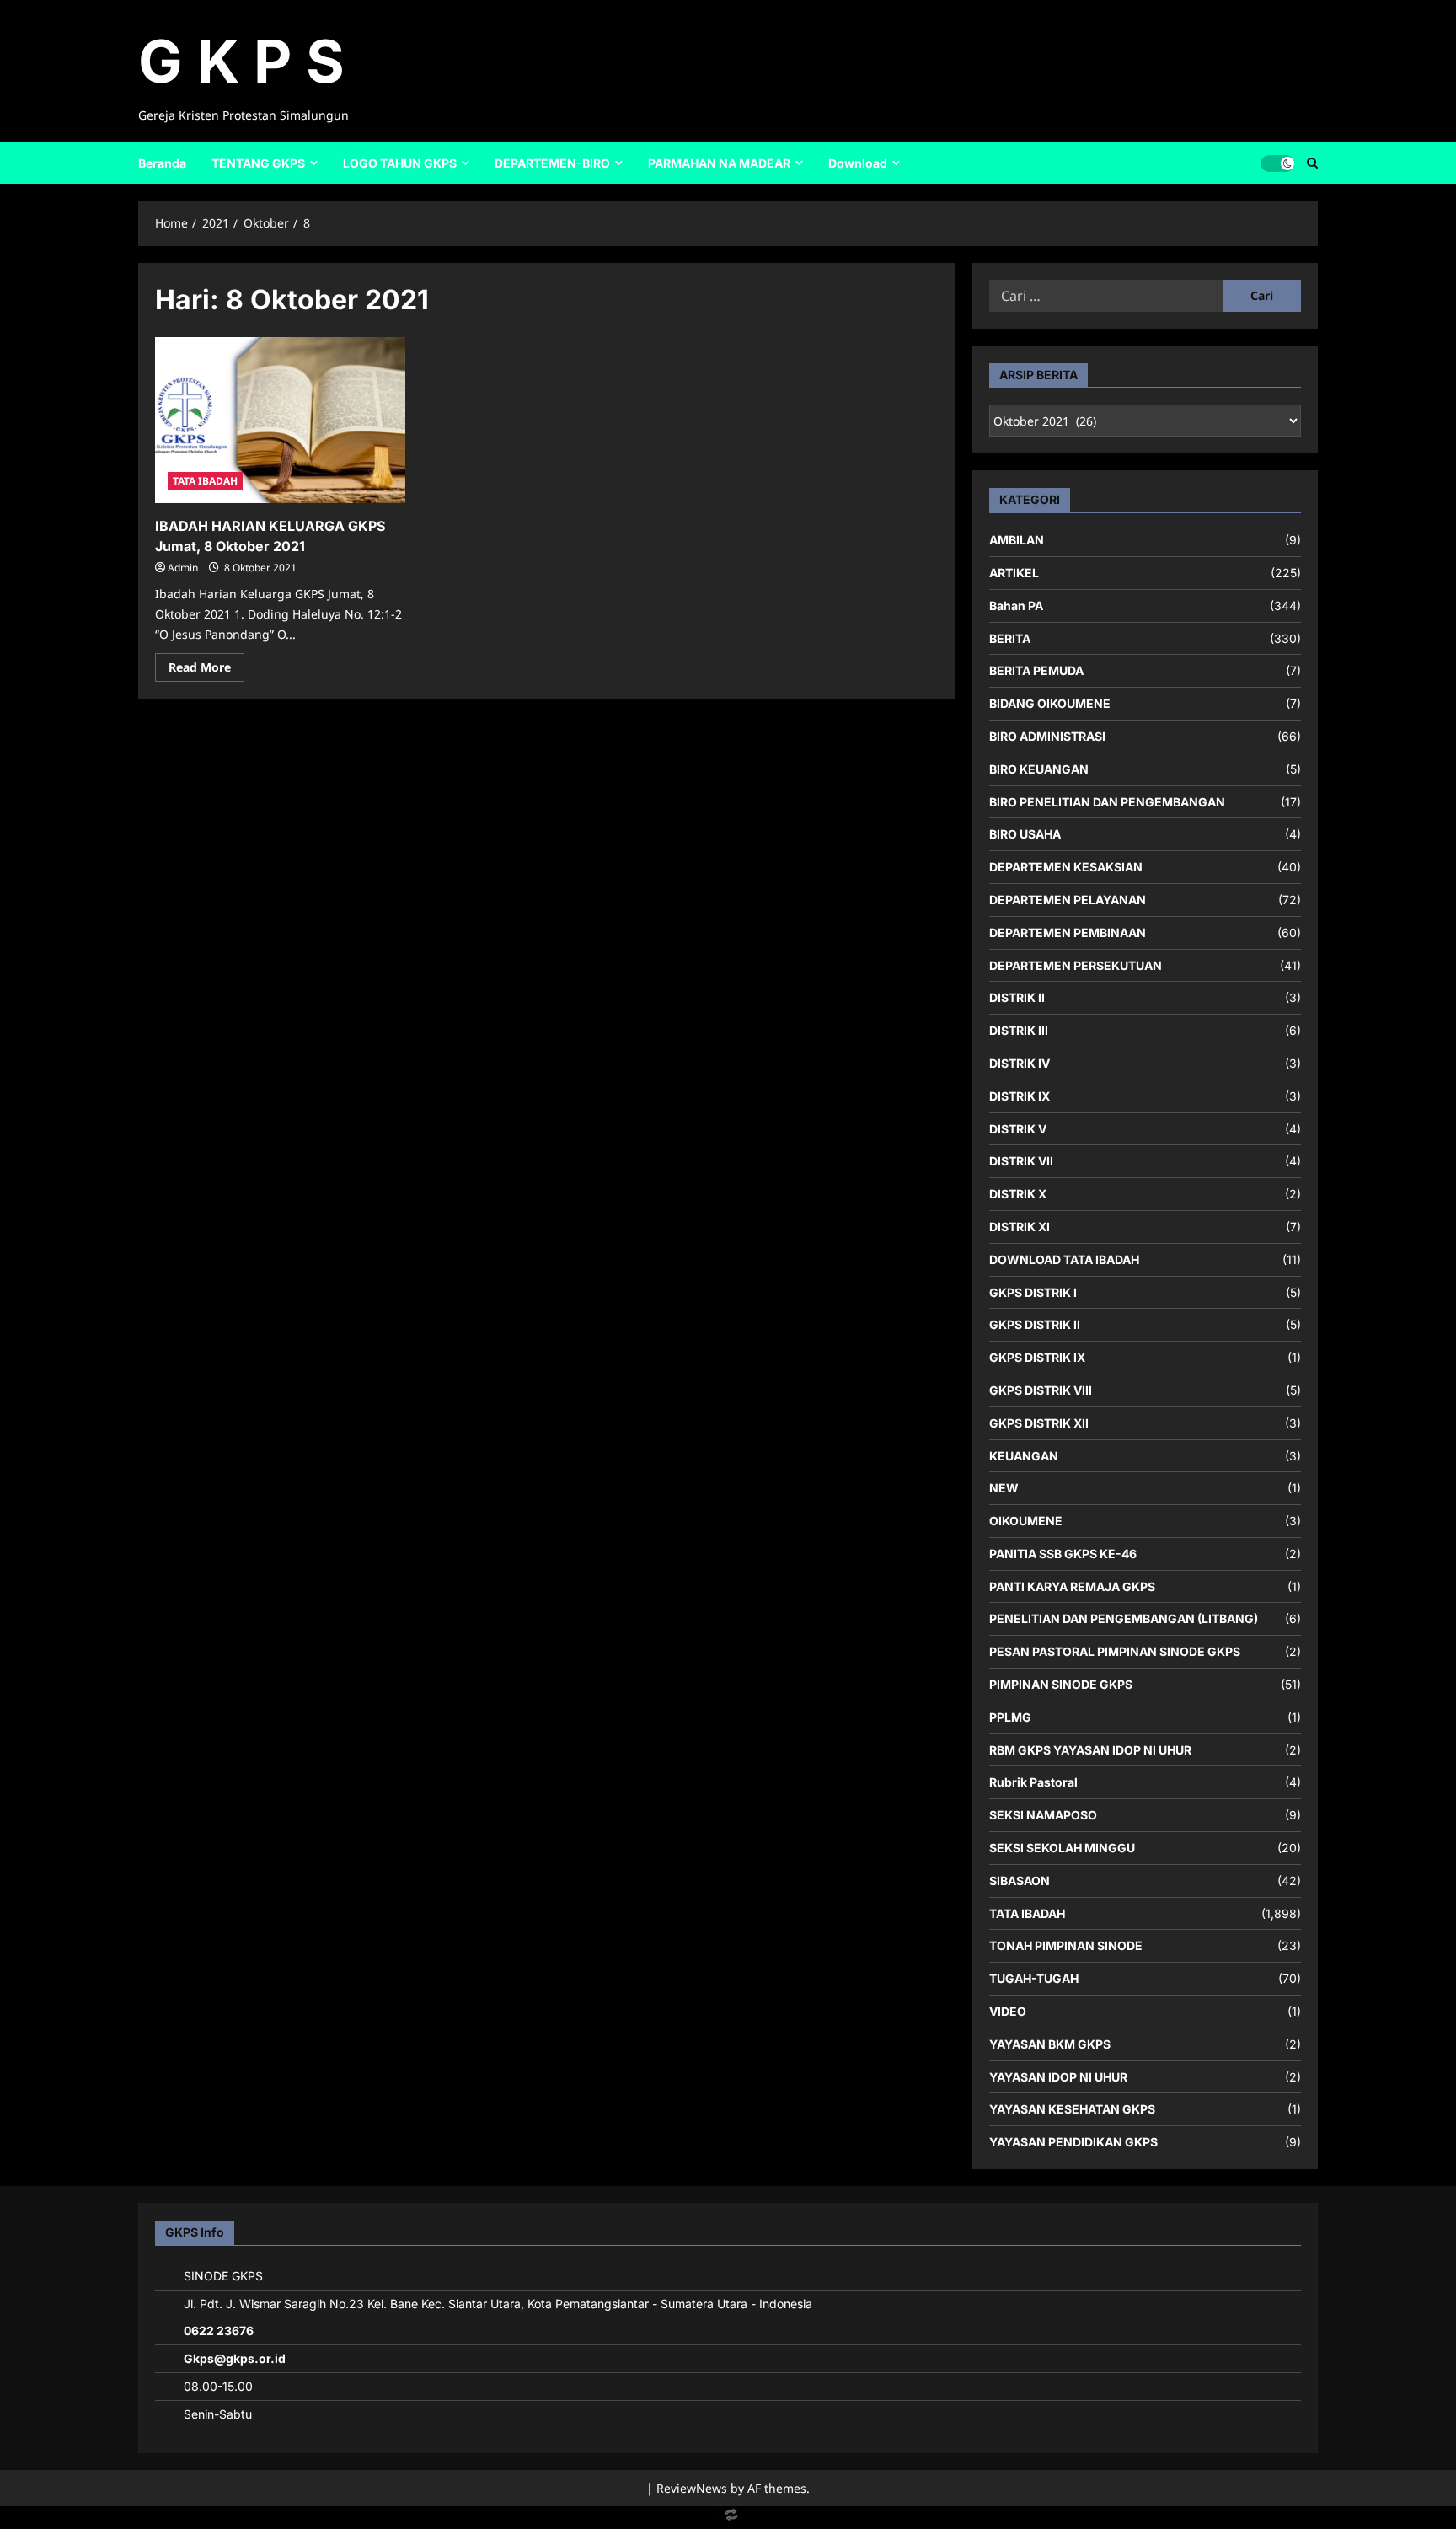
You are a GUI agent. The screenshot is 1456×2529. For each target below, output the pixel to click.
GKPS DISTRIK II (1035, 1324)
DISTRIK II (1017, 997)
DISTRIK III (1019, 1030)
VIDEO (1008, 2011)
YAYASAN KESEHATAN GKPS (1072, 2109)
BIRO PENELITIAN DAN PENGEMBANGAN (1107, 802)
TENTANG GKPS (258, 163)
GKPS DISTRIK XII (1039, 1423)
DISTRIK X (1018, 1194)
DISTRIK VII (1021, 1161)
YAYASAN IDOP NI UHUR (1058, 2077)
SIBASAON (1020, 1881)
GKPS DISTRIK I (1033, 1292)
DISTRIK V (1018, 1129)
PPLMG (1010, 1717)
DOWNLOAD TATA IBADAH (1064, 1259)
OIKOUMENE (1026, 1521)
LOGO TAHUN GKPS (400, 163)
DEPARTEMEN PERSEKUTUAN (1076, 965)
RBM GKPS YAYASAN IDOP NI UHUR (1090, 1750)
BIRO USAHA (1025, 834)
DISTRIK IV (1020, 1063)
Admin (183, 568)
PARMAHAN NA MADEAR (719, 163)
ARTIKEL (1014, 573)
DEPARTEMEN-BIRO (552, 163)
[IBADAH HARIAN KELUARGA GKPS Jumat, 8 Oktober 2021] (280, 421)
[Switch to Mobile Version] (728, 2518)
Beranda (162, 163)
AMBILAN (1017, 540)
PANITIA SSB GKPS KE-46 (1063, 1554)
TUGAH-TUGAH (1034, 1978)
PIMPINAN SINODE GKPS (1061, 1684)
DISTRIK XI (1020, 1227)
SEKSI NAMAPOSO (1043, 1815)
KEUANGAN (1024, 1456)
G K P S (241, 61)
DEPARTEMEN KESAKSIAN (1066, 867)
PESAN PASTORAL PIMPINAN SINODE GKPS (1115, 1651)
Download (858, 163)
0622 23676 (219, 2331)
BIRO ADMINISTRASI (1047, 736)
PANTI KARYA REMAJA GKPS (1072, 1586)
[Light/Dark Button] (1277, 163)
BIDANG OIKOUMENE (1050, 703)
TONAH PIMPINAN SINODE (1066, 1945)
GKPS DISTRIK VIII (1041, 1390)
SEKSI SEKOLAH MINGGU (1062, 1848)
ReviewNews (692, 2488)
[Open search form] (1312, 163)
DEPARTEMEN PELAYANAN (1068, 900)
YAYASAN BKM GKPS (1050, 2044)
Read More (206, 670)
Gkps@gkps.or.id (235, 2358)
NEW (1004, 1488)
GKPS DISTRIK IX (1037, 1357)
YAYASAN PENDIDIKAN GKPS (1073, 2142)
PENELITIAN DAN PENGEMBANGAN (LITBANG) (1124, 1618)
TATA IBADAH (205, 481)
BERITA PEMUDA (1036, 670)
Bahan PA (1016, 605)
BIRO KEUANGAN (1039, 769)
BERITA (1010, 638)
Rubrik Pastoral (1033, 1782)
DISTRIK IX (1020, 1096)
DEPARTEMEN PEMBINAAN (1068, 932)
